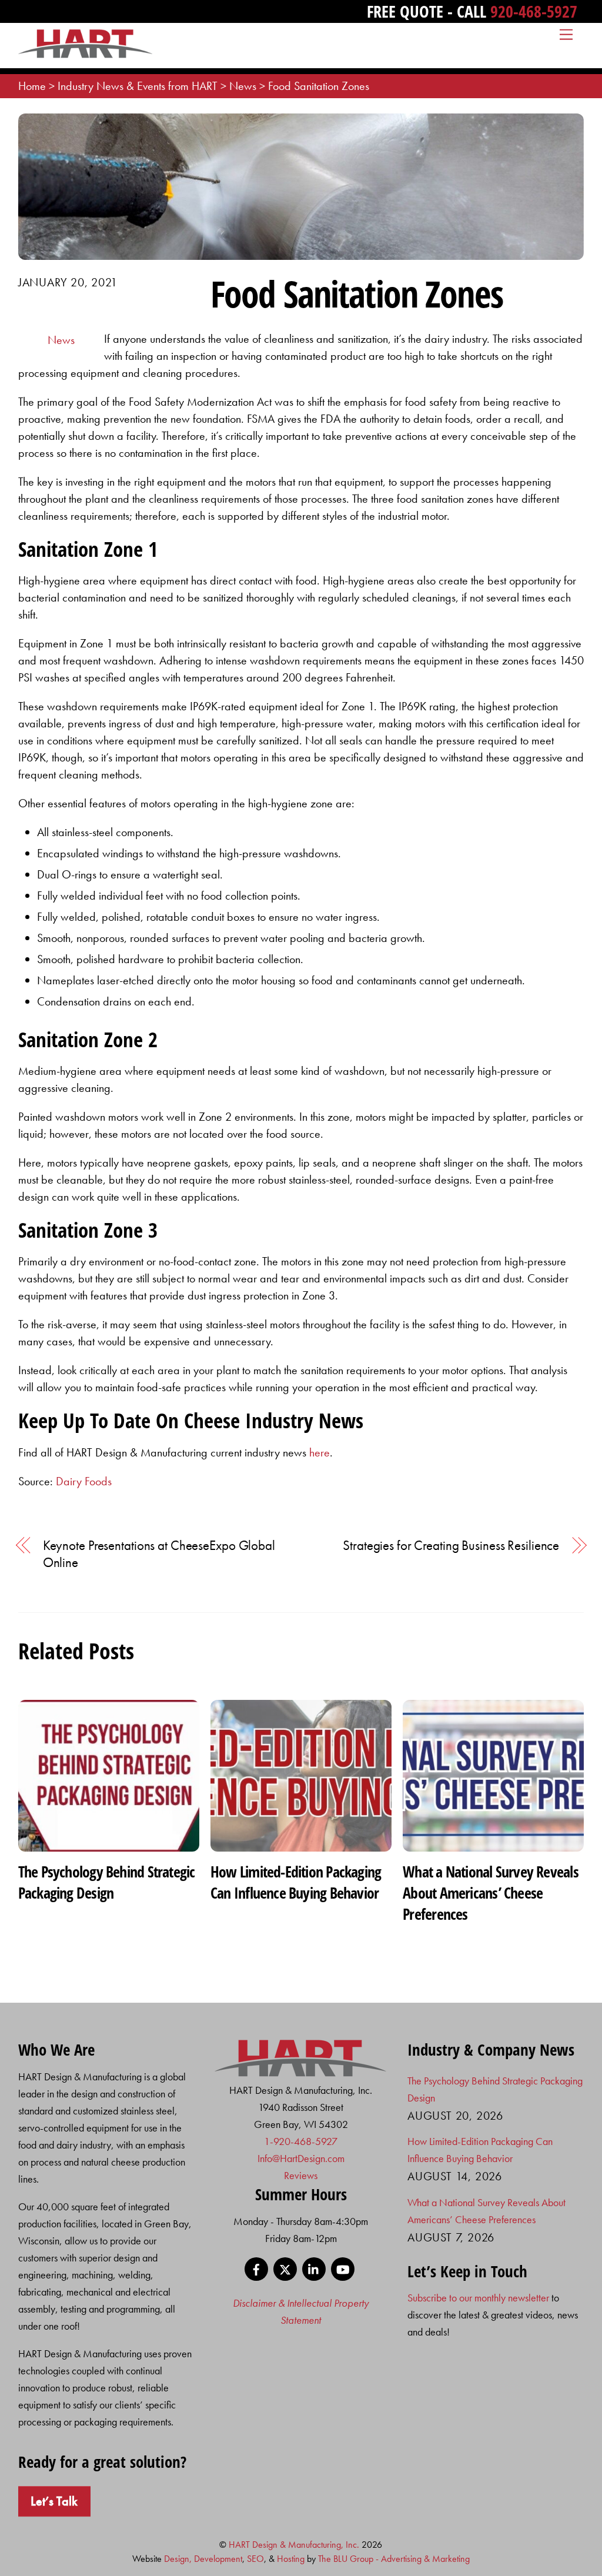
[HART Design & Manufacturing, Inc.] (86, 53)
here (320, 1452)
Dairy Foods (84, 1481)
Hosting (291, 2559)
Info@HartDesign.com (301, 2158)
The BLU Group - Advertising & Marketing (394, 2559)
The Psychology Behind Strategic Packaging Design (107, 1882)
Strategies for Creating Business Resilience (451, 1546)
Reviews (301, 2175)
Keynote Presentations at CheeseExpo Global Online (159, 1554)
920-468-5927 (534, 11)
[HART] (301, 2073)
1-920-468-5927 (301, 2141)
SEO (255, 2559)
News (61, 340)
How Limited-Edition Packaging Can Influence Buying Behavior (296, 1882)
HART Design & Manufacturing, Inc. (294, 2545)
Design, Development (203, 2559)
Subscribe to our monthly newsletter (478, 2298)
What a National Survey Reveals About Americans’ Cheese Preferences (491, 1893)
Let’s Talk (54, 2501)
